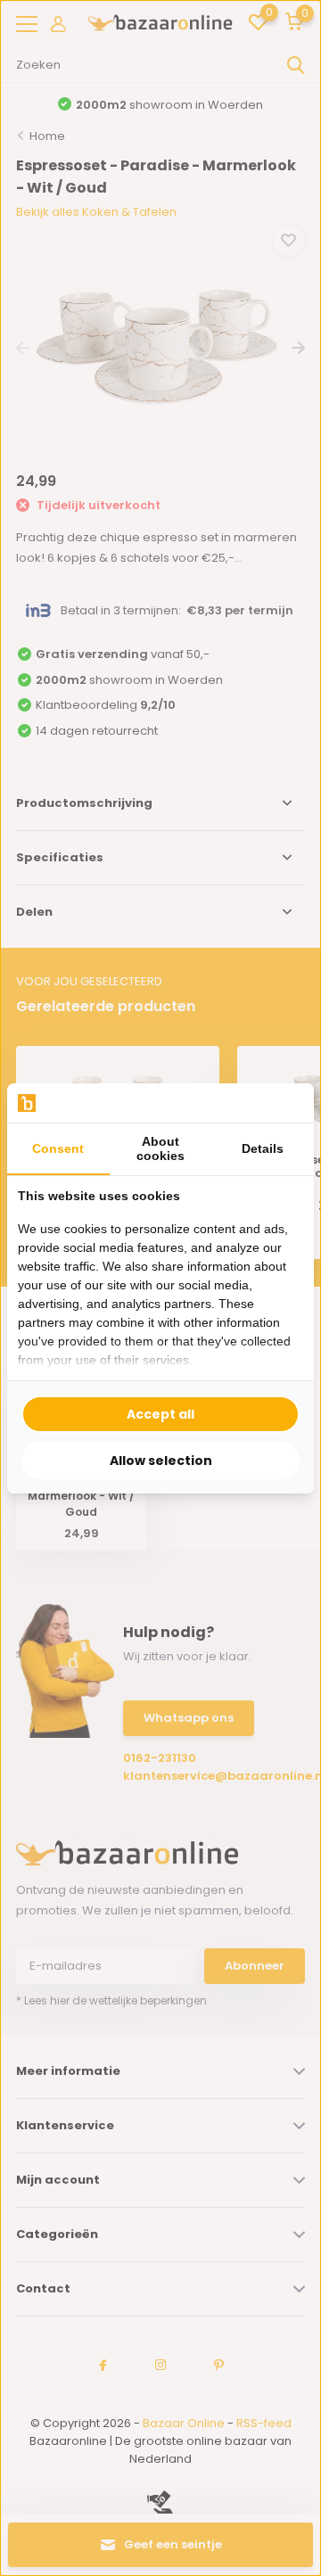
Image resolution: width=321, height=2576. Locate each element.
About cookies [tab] (160, 1148)
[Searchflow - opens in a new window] (281, 1103)
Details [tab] (263, 1148)
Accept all (160, 1414)
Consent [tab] (58, 1148)
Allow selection (161, 1461)
